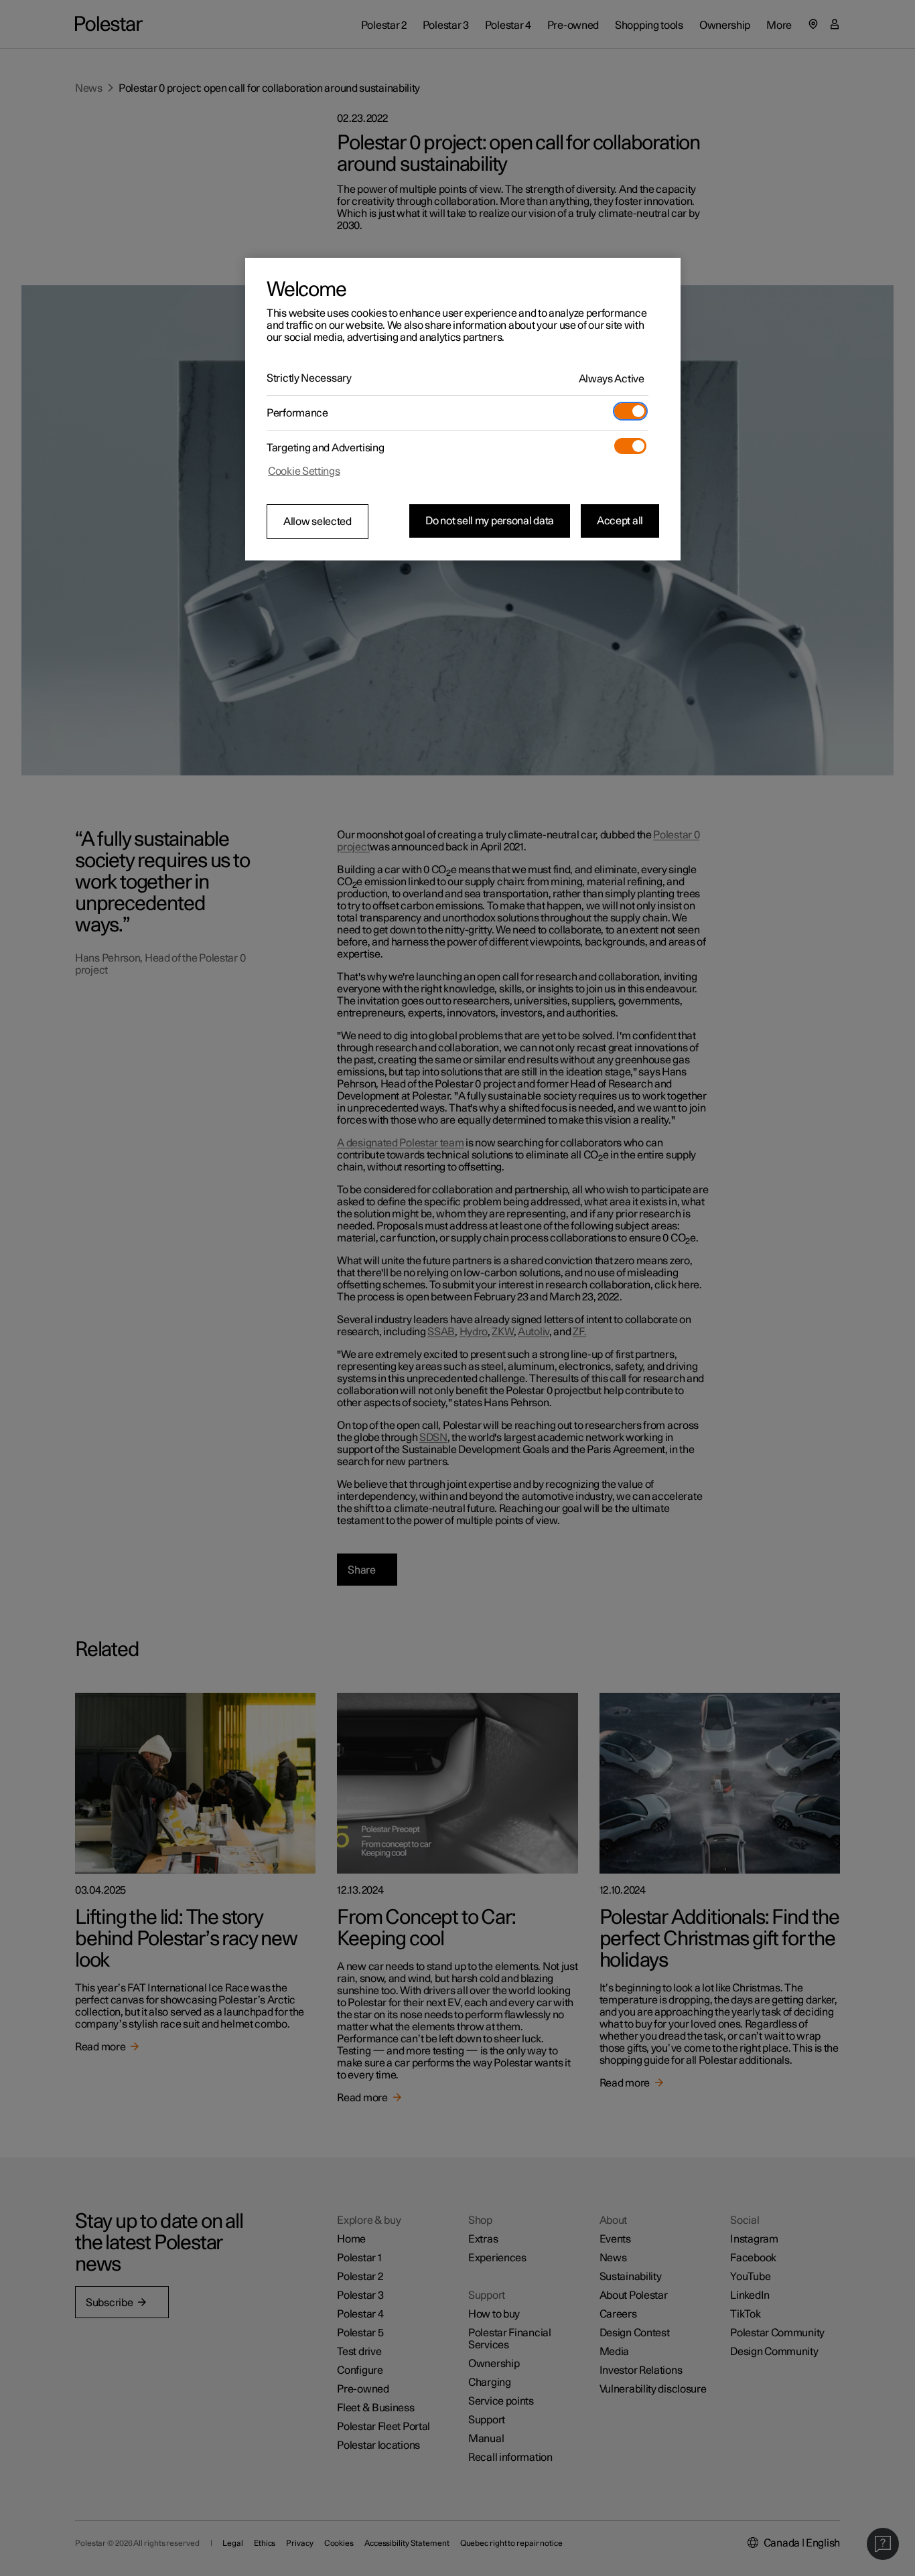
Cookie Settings (304, 471)
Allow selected (318, 522)
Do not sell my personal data (490, 521)
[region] (463, 409)
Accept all (620, 521)
